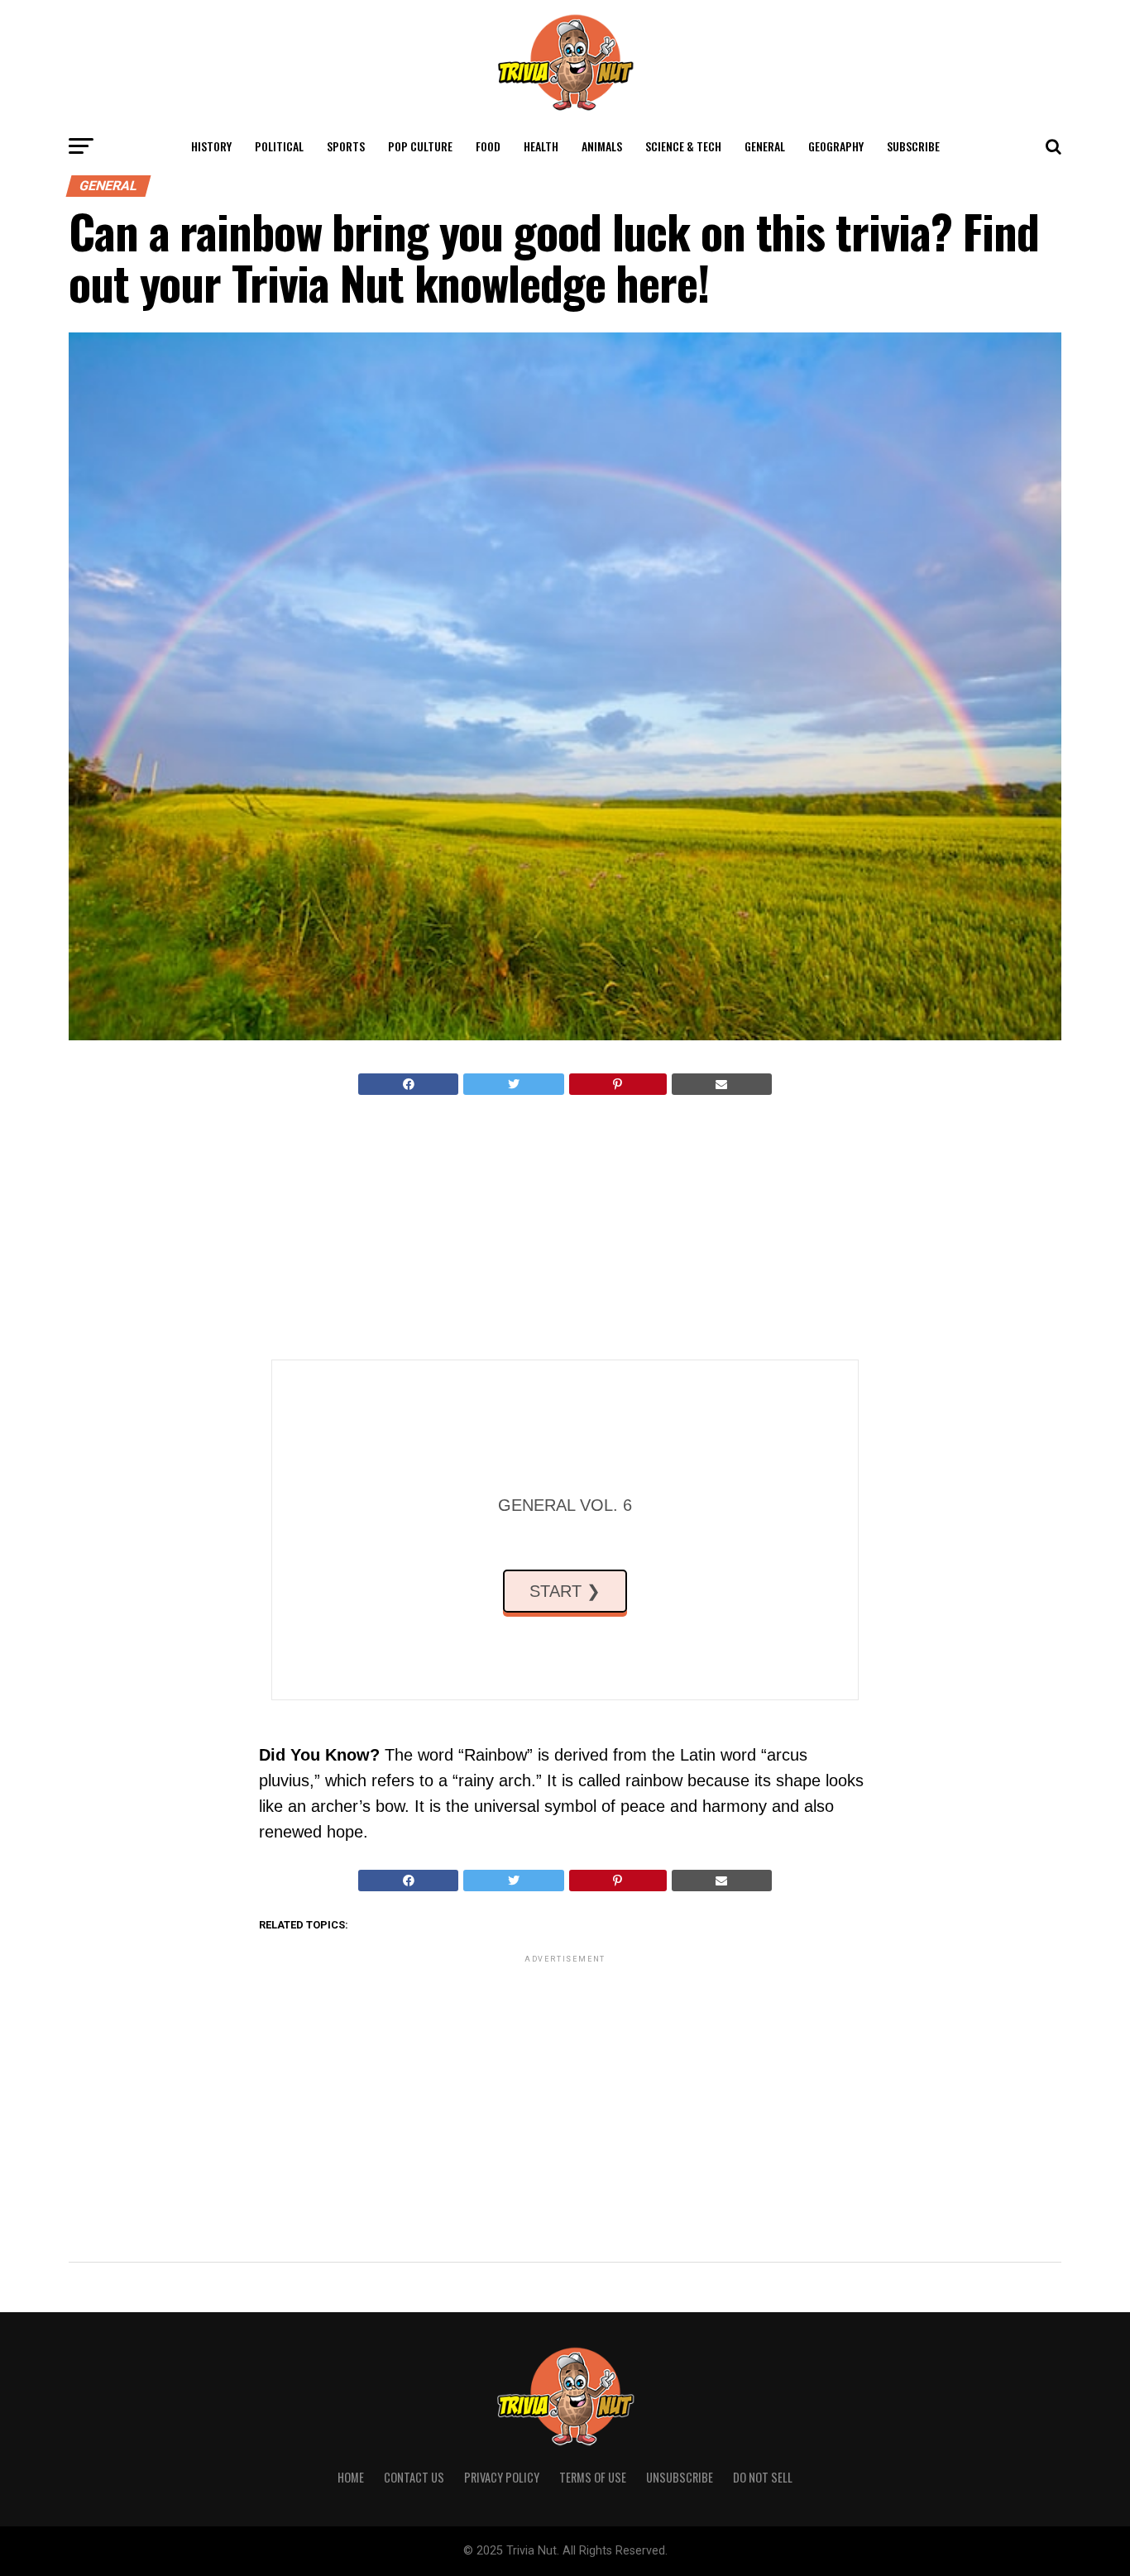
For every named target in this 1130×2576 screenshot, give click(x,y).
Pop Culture (420, 146)
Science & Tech (683, 146)
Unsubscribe (680, 2477)
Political (279, 146)
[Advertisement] (565, 1227)
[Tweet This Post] (513, 1084)
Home (351, 2477)
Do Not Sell (763, 2477)
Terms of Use (593, 2477)
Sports (346, 146)
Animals (602, 146)
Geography (836, 146)
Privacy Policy (502, 2477)
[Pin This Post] (618, 1084)
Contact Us (414, 2477)
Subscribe (913, 146)
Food (488, 146)
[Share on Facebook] (408, 1084)
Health (541, 146)
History (211, 146)
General (765, 146)
